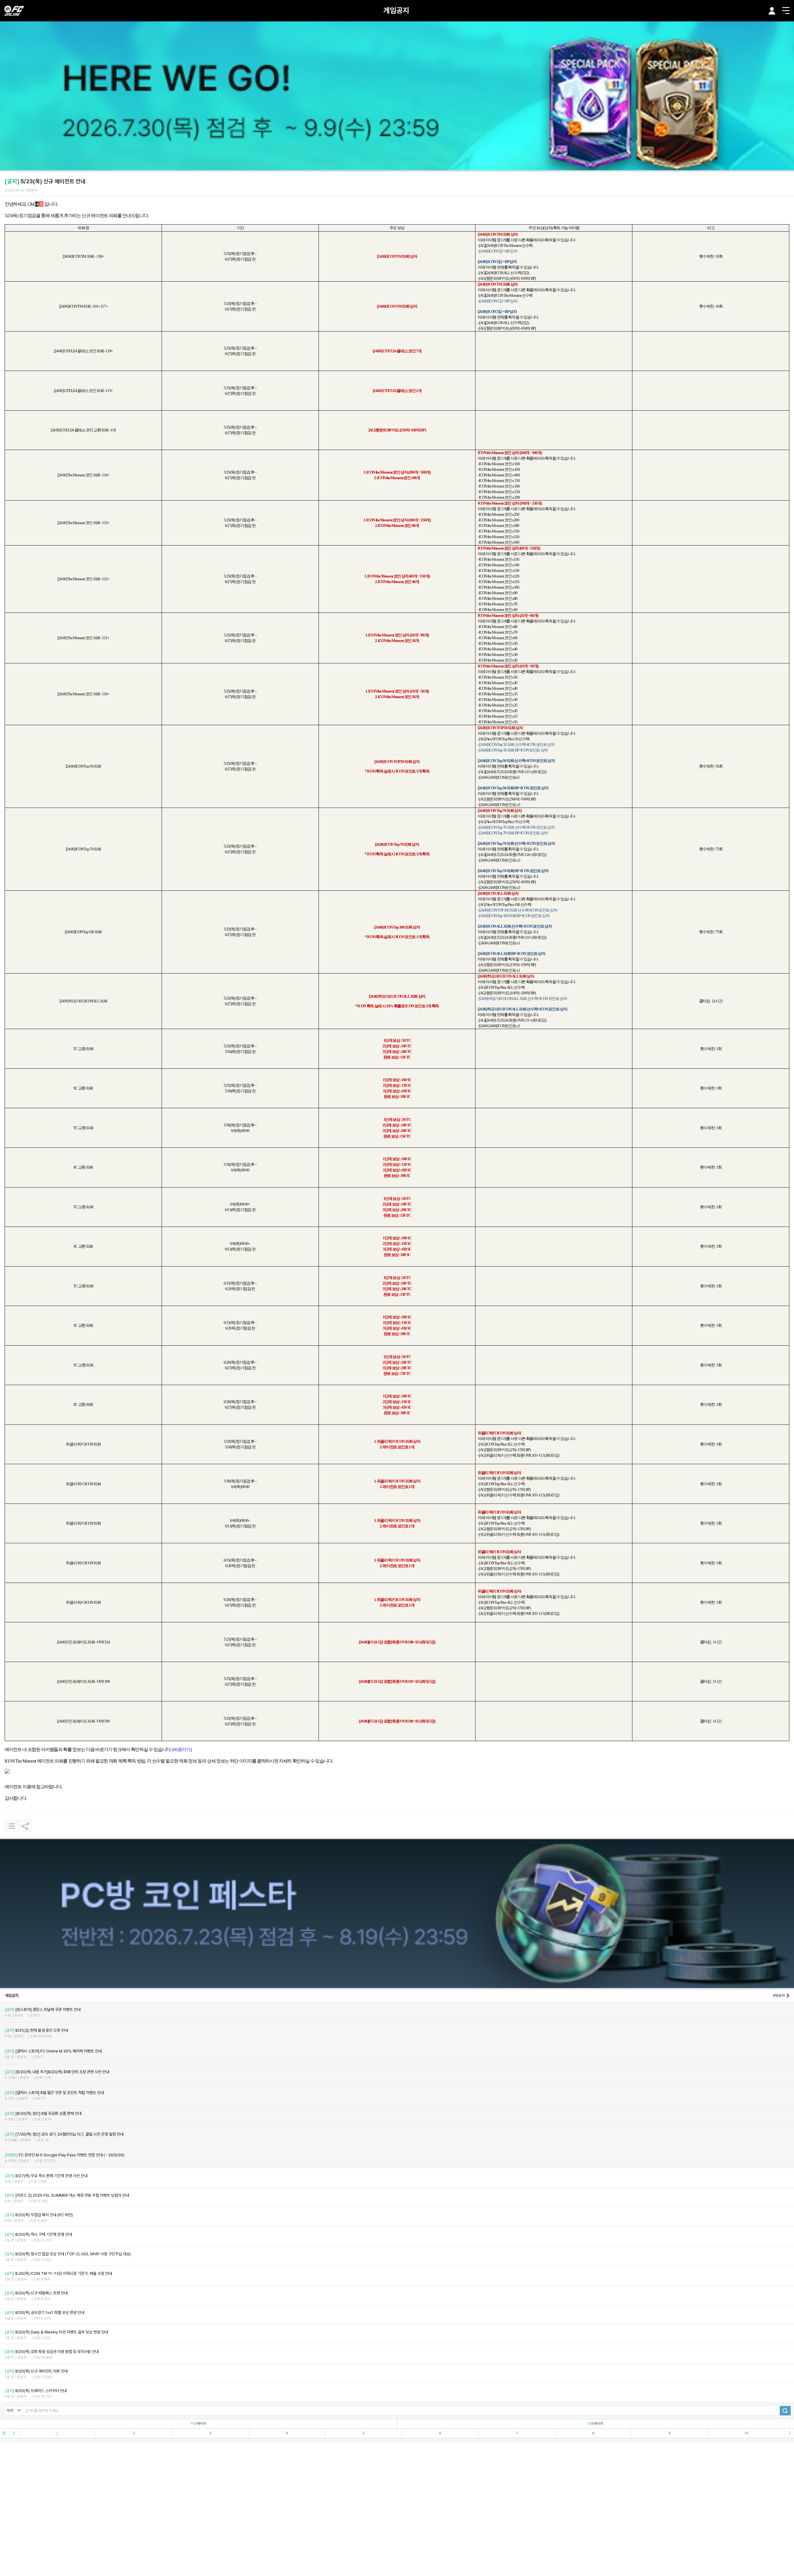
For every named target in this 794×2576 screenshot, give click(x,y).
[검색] (785, 2411)
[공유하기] (25, 1826)
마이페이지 (772, 11)
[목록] (11, 1826)
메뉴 (786, 11)
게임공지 (396, 10)
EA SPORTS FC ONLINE (14, 11)
